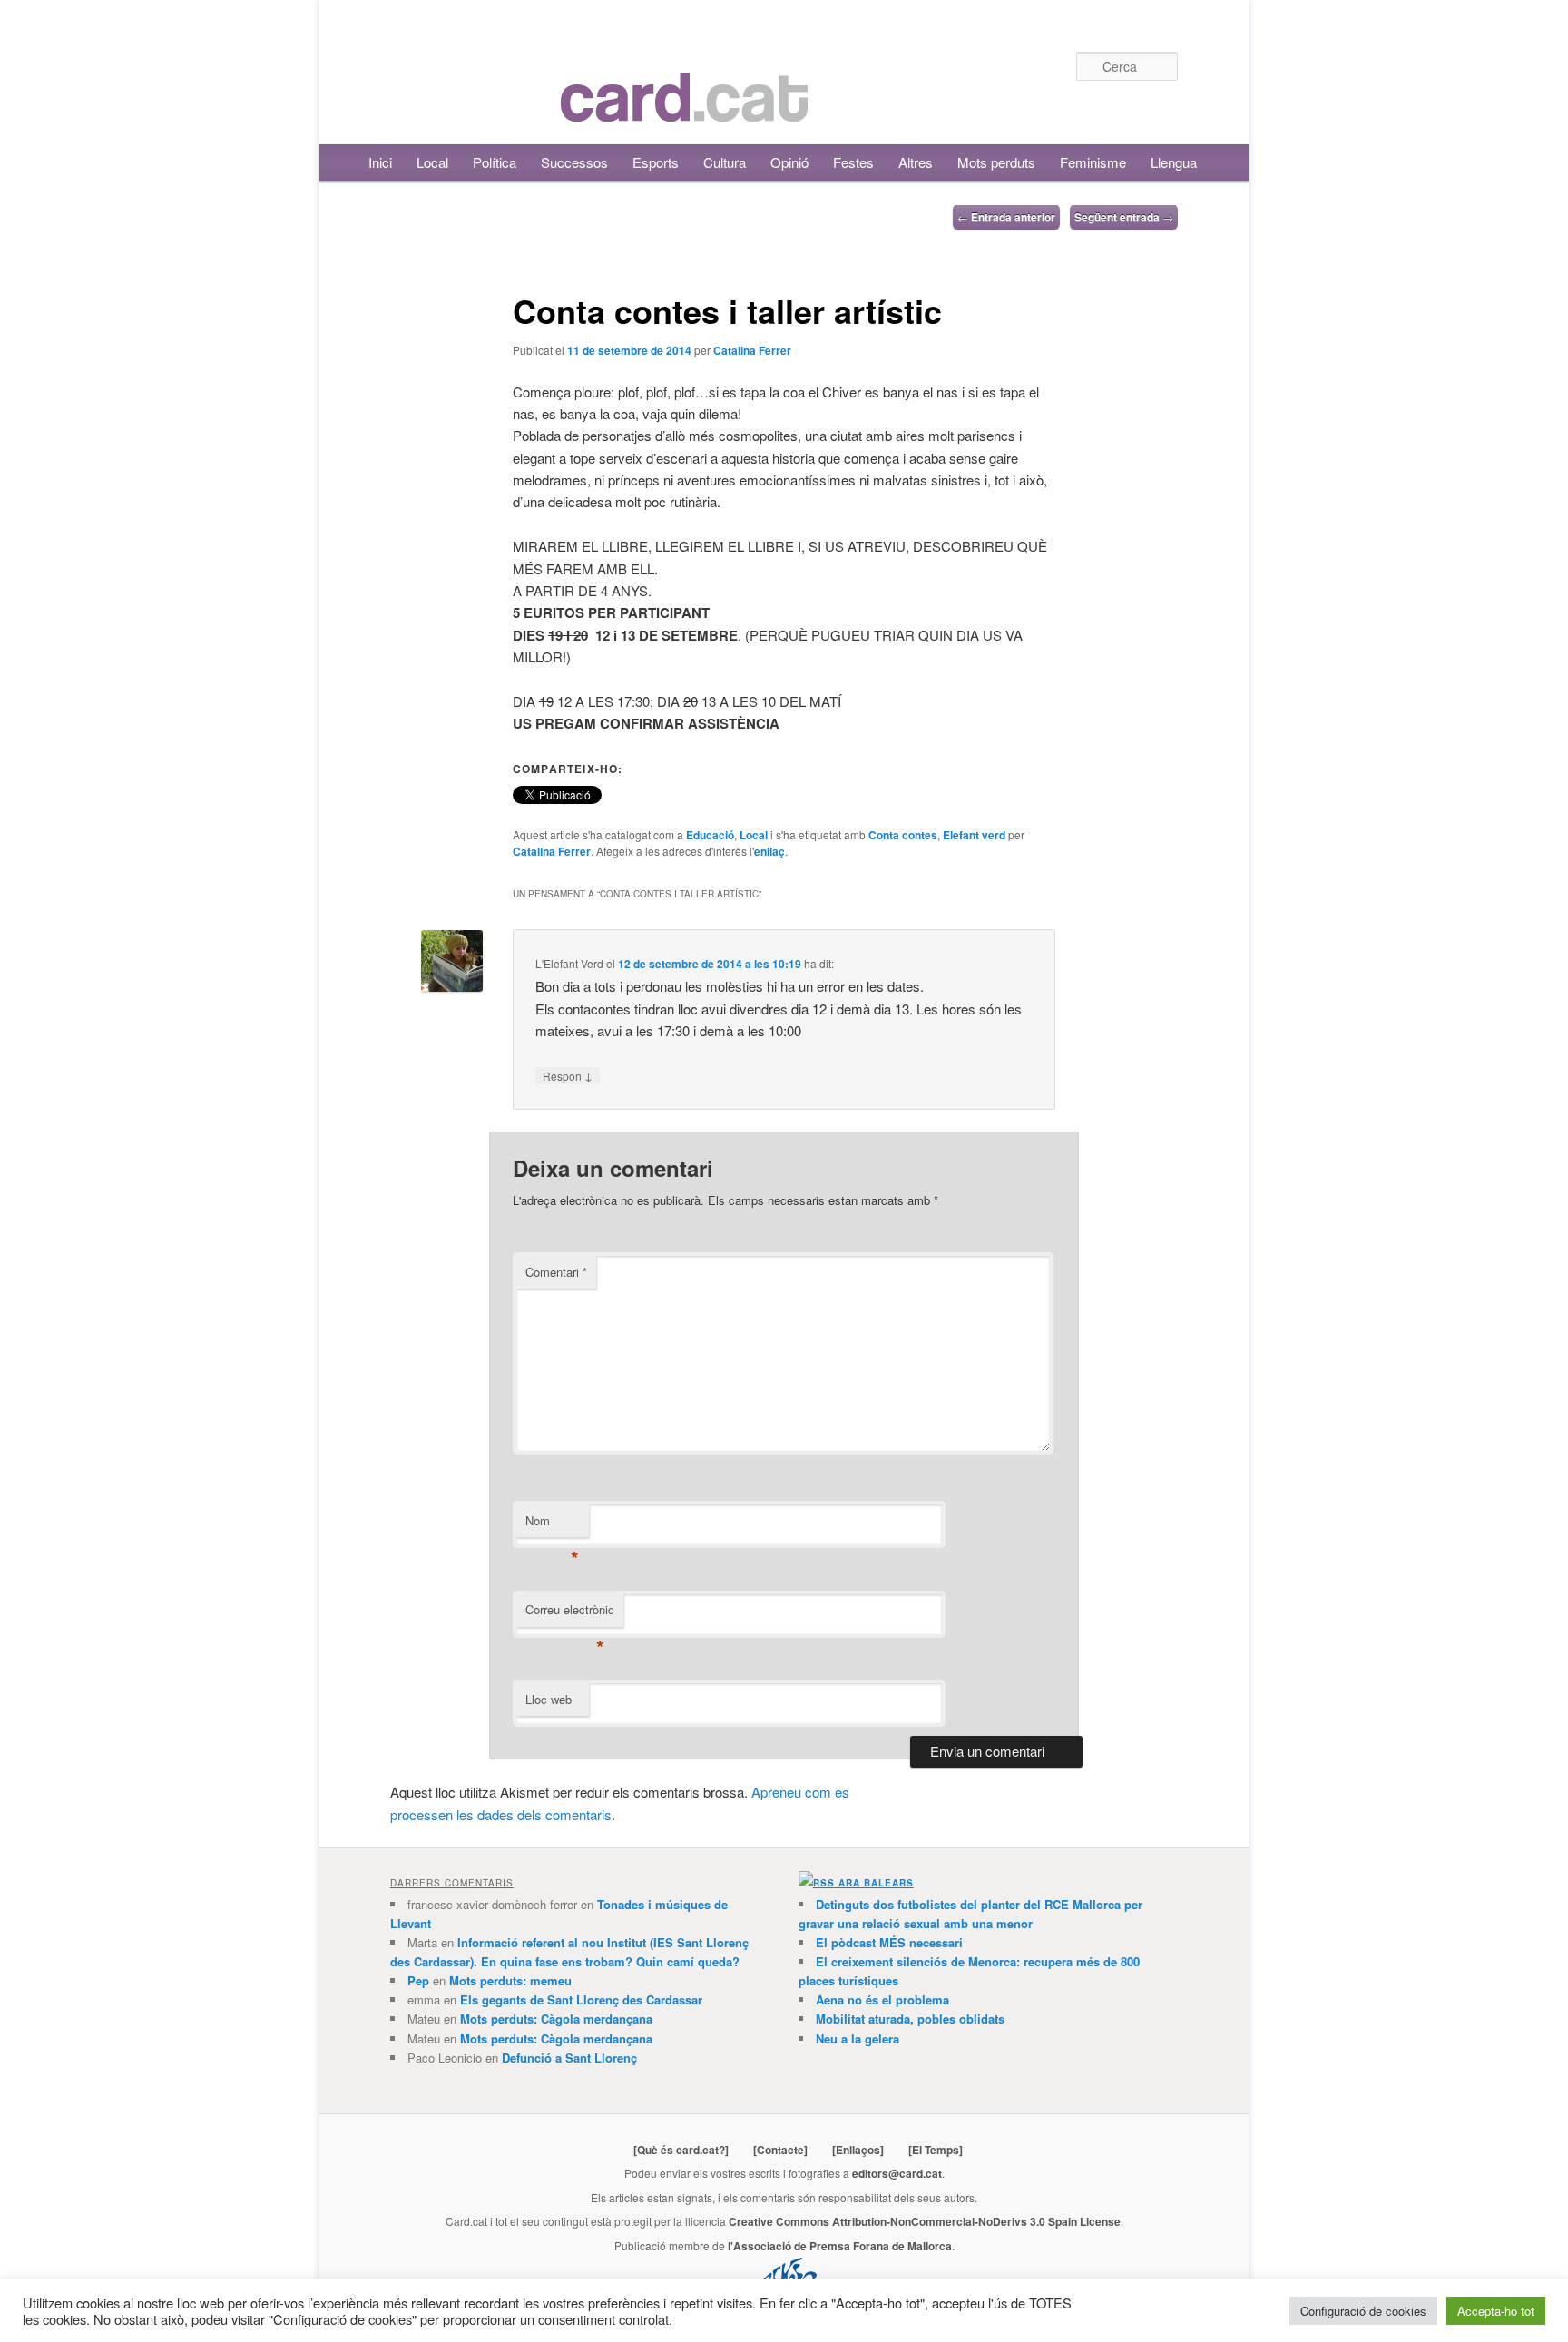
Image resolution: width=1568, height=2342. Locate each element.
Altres (916, 162)
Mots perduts (996, 162)
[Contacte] (780, 2150)
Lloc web (549, 1699)
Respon (568, 1075)
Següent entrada (1124, 217)
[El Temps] (936, 2150)
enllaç (769, 851)
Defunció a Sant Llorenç (569, 2058)
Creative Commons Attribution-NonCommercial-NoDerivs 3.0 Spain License (925, 2221)
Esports (656, 162)
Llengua (1174, 162)
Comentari (556, 1272)
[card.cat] (684, 111)
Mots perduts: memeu (510, 1980)
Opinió (789, 162)
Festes (853, 162)
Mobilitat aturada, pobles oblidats (910, 2019)
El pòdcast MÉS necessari (889, 1942)
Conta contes (903, 835)
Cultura (725, 162)
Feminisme (1093, 162)
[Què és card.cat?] (681, 2150)
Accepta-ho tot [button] (1496, 2311)
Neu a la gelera (857, 2038)
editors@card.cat (897, 2173)
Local (432, 162)
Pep (418, 1980)
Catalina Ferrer (752, 350)
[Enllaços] (858, 2150)
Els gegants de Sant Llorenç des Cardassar (581, 1999)
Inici (380, 162)
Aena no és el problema (882, 1999)
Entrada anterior (1006, 217)
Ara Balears (876, 1883)
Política (495, 162)
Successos (574, 162)
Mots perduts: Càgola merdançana (556, 2019)
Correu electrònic (570, 1614)
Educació (710, 835)
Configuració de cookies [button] (1363, 2311)
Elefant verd (974, 835)
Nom (552, 1525)
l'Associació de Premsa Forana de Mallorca (840, 2246)
